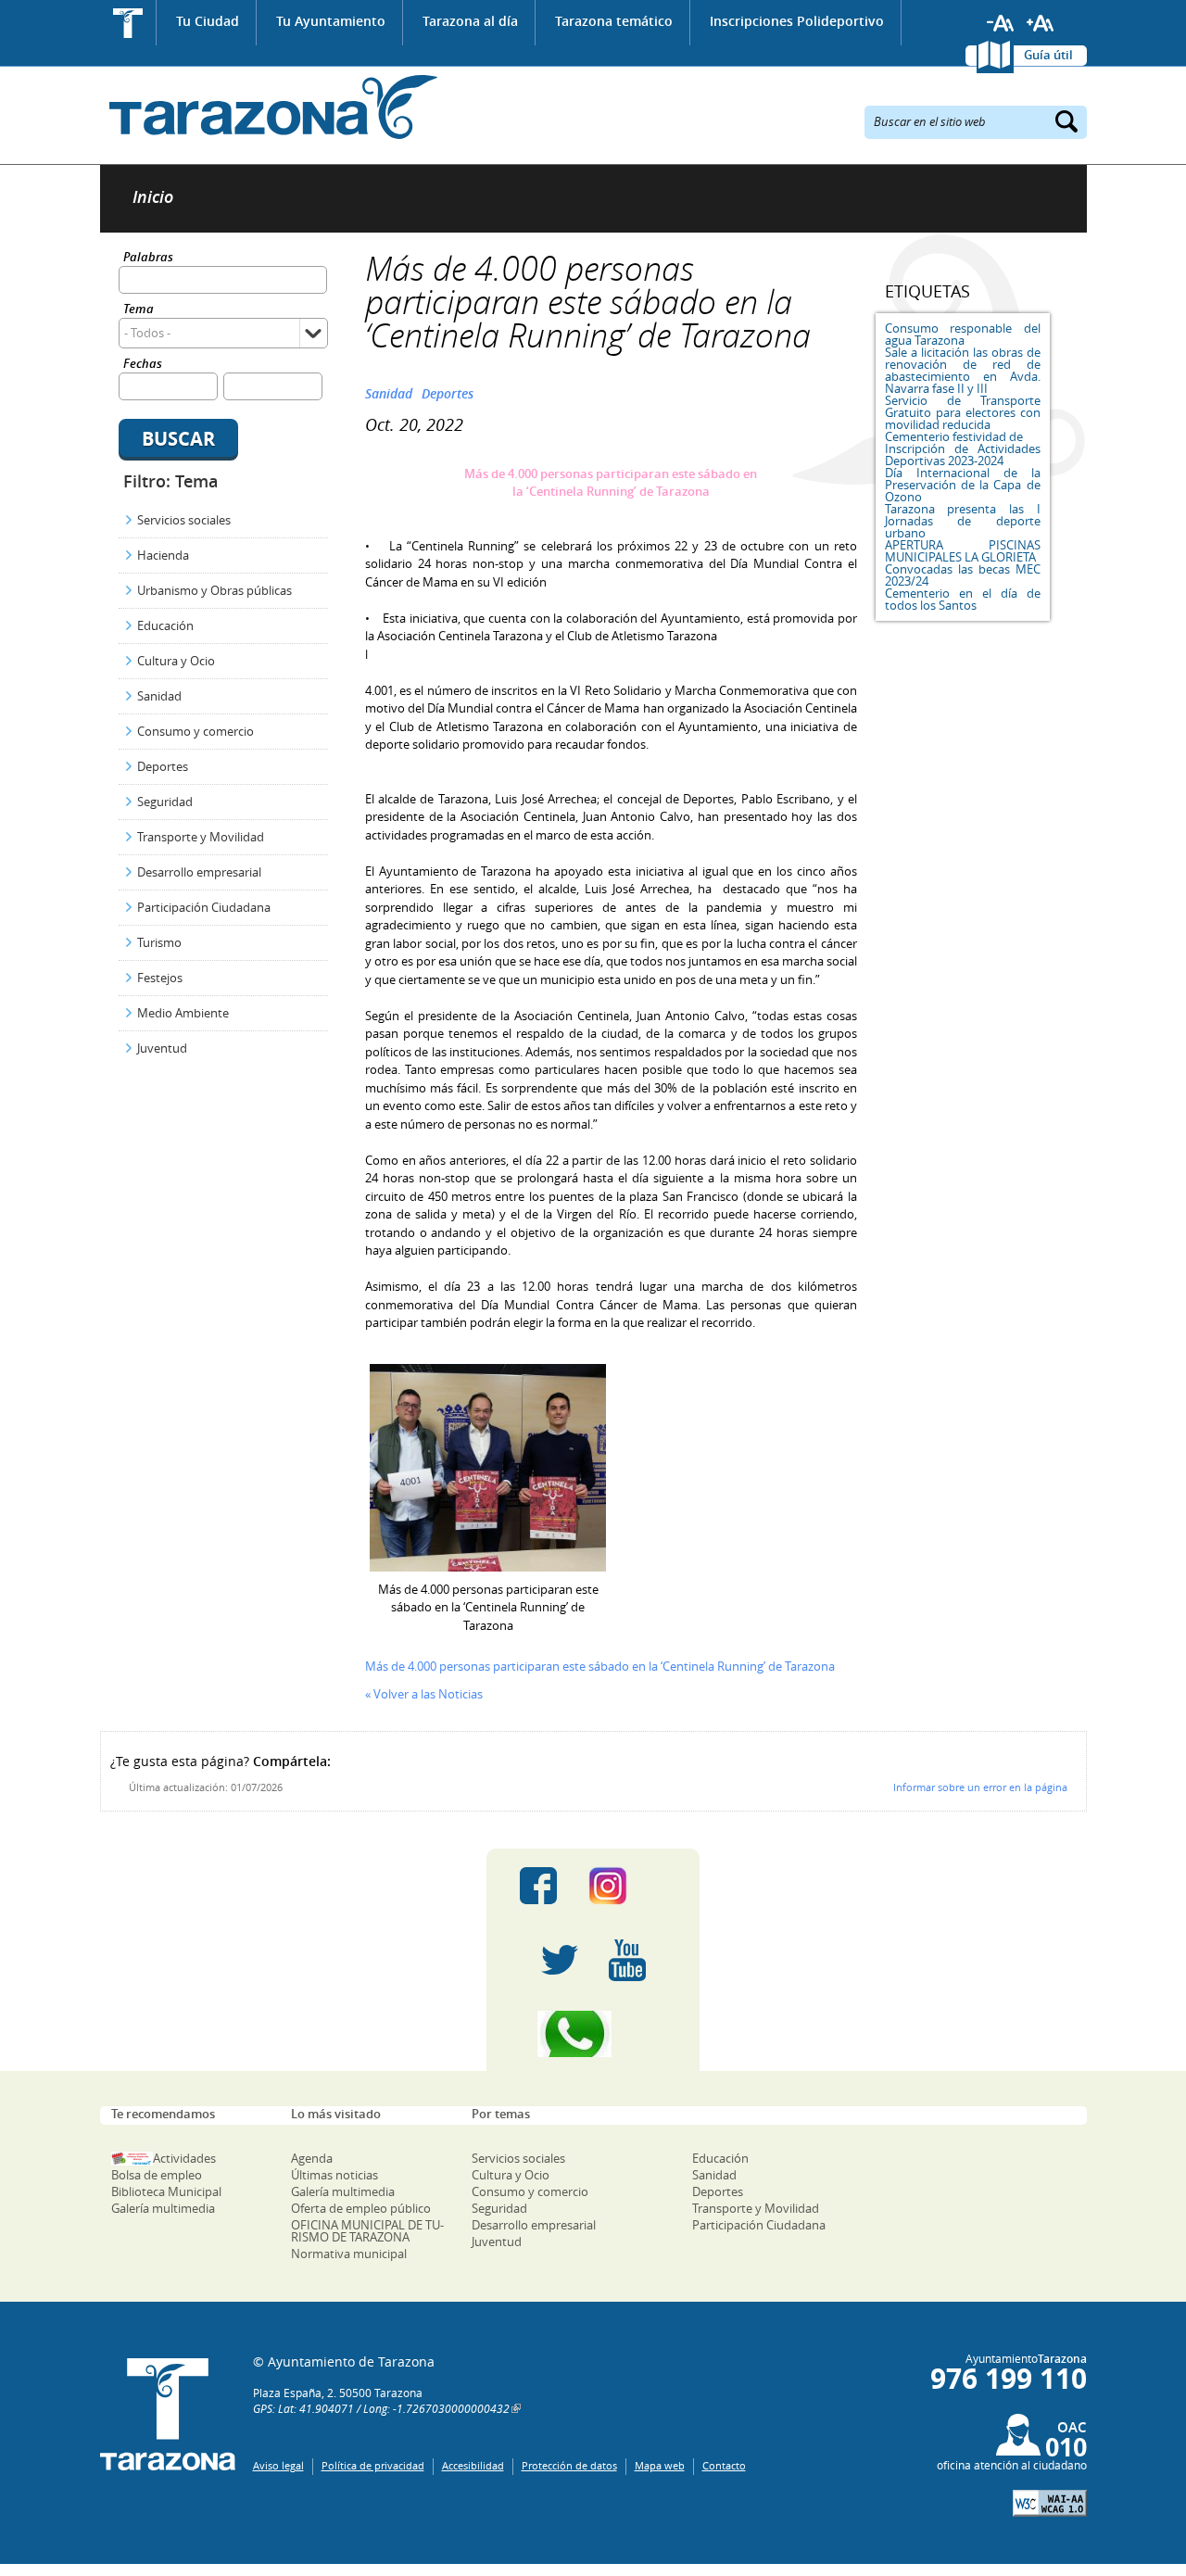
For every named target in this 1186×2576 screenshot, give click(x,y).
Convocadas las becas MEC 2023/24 (963, 575)
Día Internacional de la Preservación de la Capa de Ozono (963, 485)
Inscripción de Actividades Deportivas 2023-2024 (963, 455)
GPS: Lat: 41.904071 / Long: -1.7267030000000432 (381, 2408)
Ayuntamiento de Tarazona (269, 107)
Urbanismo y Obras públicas (214, 590)
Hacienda (163, 555)
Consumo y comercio (196, 731)
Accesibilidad (473, 2465)
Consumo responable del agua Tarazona (963, 334)
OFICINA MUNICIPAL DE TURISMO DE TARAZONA (367, 2231)
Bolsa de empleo (157, 2175)
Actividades (184, 2158)
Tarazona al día (470, 21)
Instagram (627, 1886)
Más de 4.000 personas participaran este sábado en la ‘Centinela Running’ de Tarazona (600, 1666)
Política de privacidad (373, 2465)
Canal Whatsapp (593, 2034)
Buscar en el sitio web (930, 120)
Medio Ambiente (183, 1013)
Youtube (627, 1960)
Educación (165, 625)
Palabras (148, 258)
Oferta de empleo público (361, 2208)
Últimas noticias (334, 2175)
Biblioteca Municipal (166, 2191)
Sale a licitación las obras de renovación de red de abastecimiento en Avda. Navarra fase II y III (963, 370)
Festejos (160, 978)
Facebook (538, 1886)
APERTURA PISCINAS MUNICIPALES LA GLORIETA (963, 551)
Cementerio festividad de (954, 436)
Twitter (560, 1960)
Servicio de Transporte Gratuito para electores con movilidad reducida (963, 412)
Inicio (128, 23)
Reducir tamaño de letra (1001, 23)
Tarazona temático (614, 21)
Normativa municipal (349, 2254)
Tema (139, 310)
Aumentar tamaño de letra (1041, 23)
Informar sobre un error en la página (980, 1787)
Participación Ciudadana (204, 907)
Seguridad (165, 802)
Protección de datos (569, 2465)
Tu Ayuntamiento (331, 21)
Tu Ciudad (208, 21)
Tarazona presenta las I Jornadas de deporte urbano (963, 521)
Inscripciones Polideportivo (797, 21)
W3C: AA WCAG (1050, 2503)
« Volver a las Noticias (424, 1694)
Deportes (163, 766)
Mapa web (660, 2465)
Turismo (159, 942)
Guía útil (1048, 55)
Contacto (724, 2465)
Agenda (312, 2158)
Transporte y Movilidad (201, 837)
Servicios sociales (184, 520)
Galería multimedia (163, 2208)
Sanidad (159, 696)
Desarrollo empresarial (199, 872)
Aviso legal (278, 2465)
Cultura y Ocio (176, 661)
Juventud (162, 1048)
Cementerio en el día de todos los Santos (963, 599)
